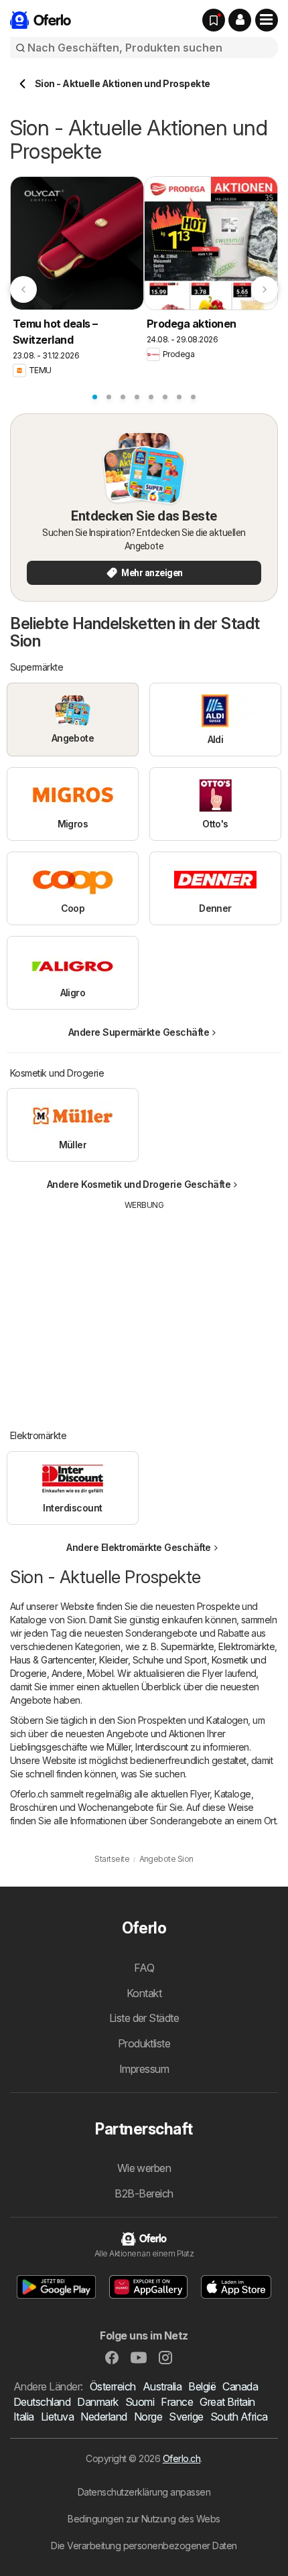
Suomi (140, 2402)
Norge (148, 2417)
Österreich (113, 2386)
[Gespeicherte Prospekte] (214, 20)
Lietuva (57, 2417)
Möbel (100, 1673)
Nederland (103, 2417)
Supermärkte (187, 1646)
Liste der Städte (144, 2018)
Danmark (97, 2402)
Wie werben (144, 2168)
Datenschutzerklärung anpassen (144, 2492)
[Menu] (267, 20)
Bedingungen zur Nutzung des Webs (144, 2519)
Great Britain (227, 2402)
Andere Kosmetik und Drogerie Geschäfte (139, 1184)
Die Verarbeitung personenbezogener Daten (144, 2546)
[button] (240, 20)
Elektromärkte (246, 1646)
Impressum (144, 2069)
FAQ (144, 1968)
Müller (119, 1747)
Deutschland (42, 2402)
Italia (24, 2417)
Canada (240, 2386)
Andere (67, 1673)
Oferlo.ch (182, 2458)
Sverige (186, 2417)
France (177, 2402)
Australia (162, 2386)
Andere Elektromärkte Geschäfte (139, 1547)
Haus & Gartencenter (52, 1660)
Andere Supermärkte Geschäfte (139, 1032)
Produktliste (144, 2043)
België (202, 2386)
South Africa (239, 2417)
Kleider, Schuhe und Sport (153, 1660)
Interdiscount (161, 1747)
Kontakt (144, 1993)
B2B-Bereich (144, 2193)
